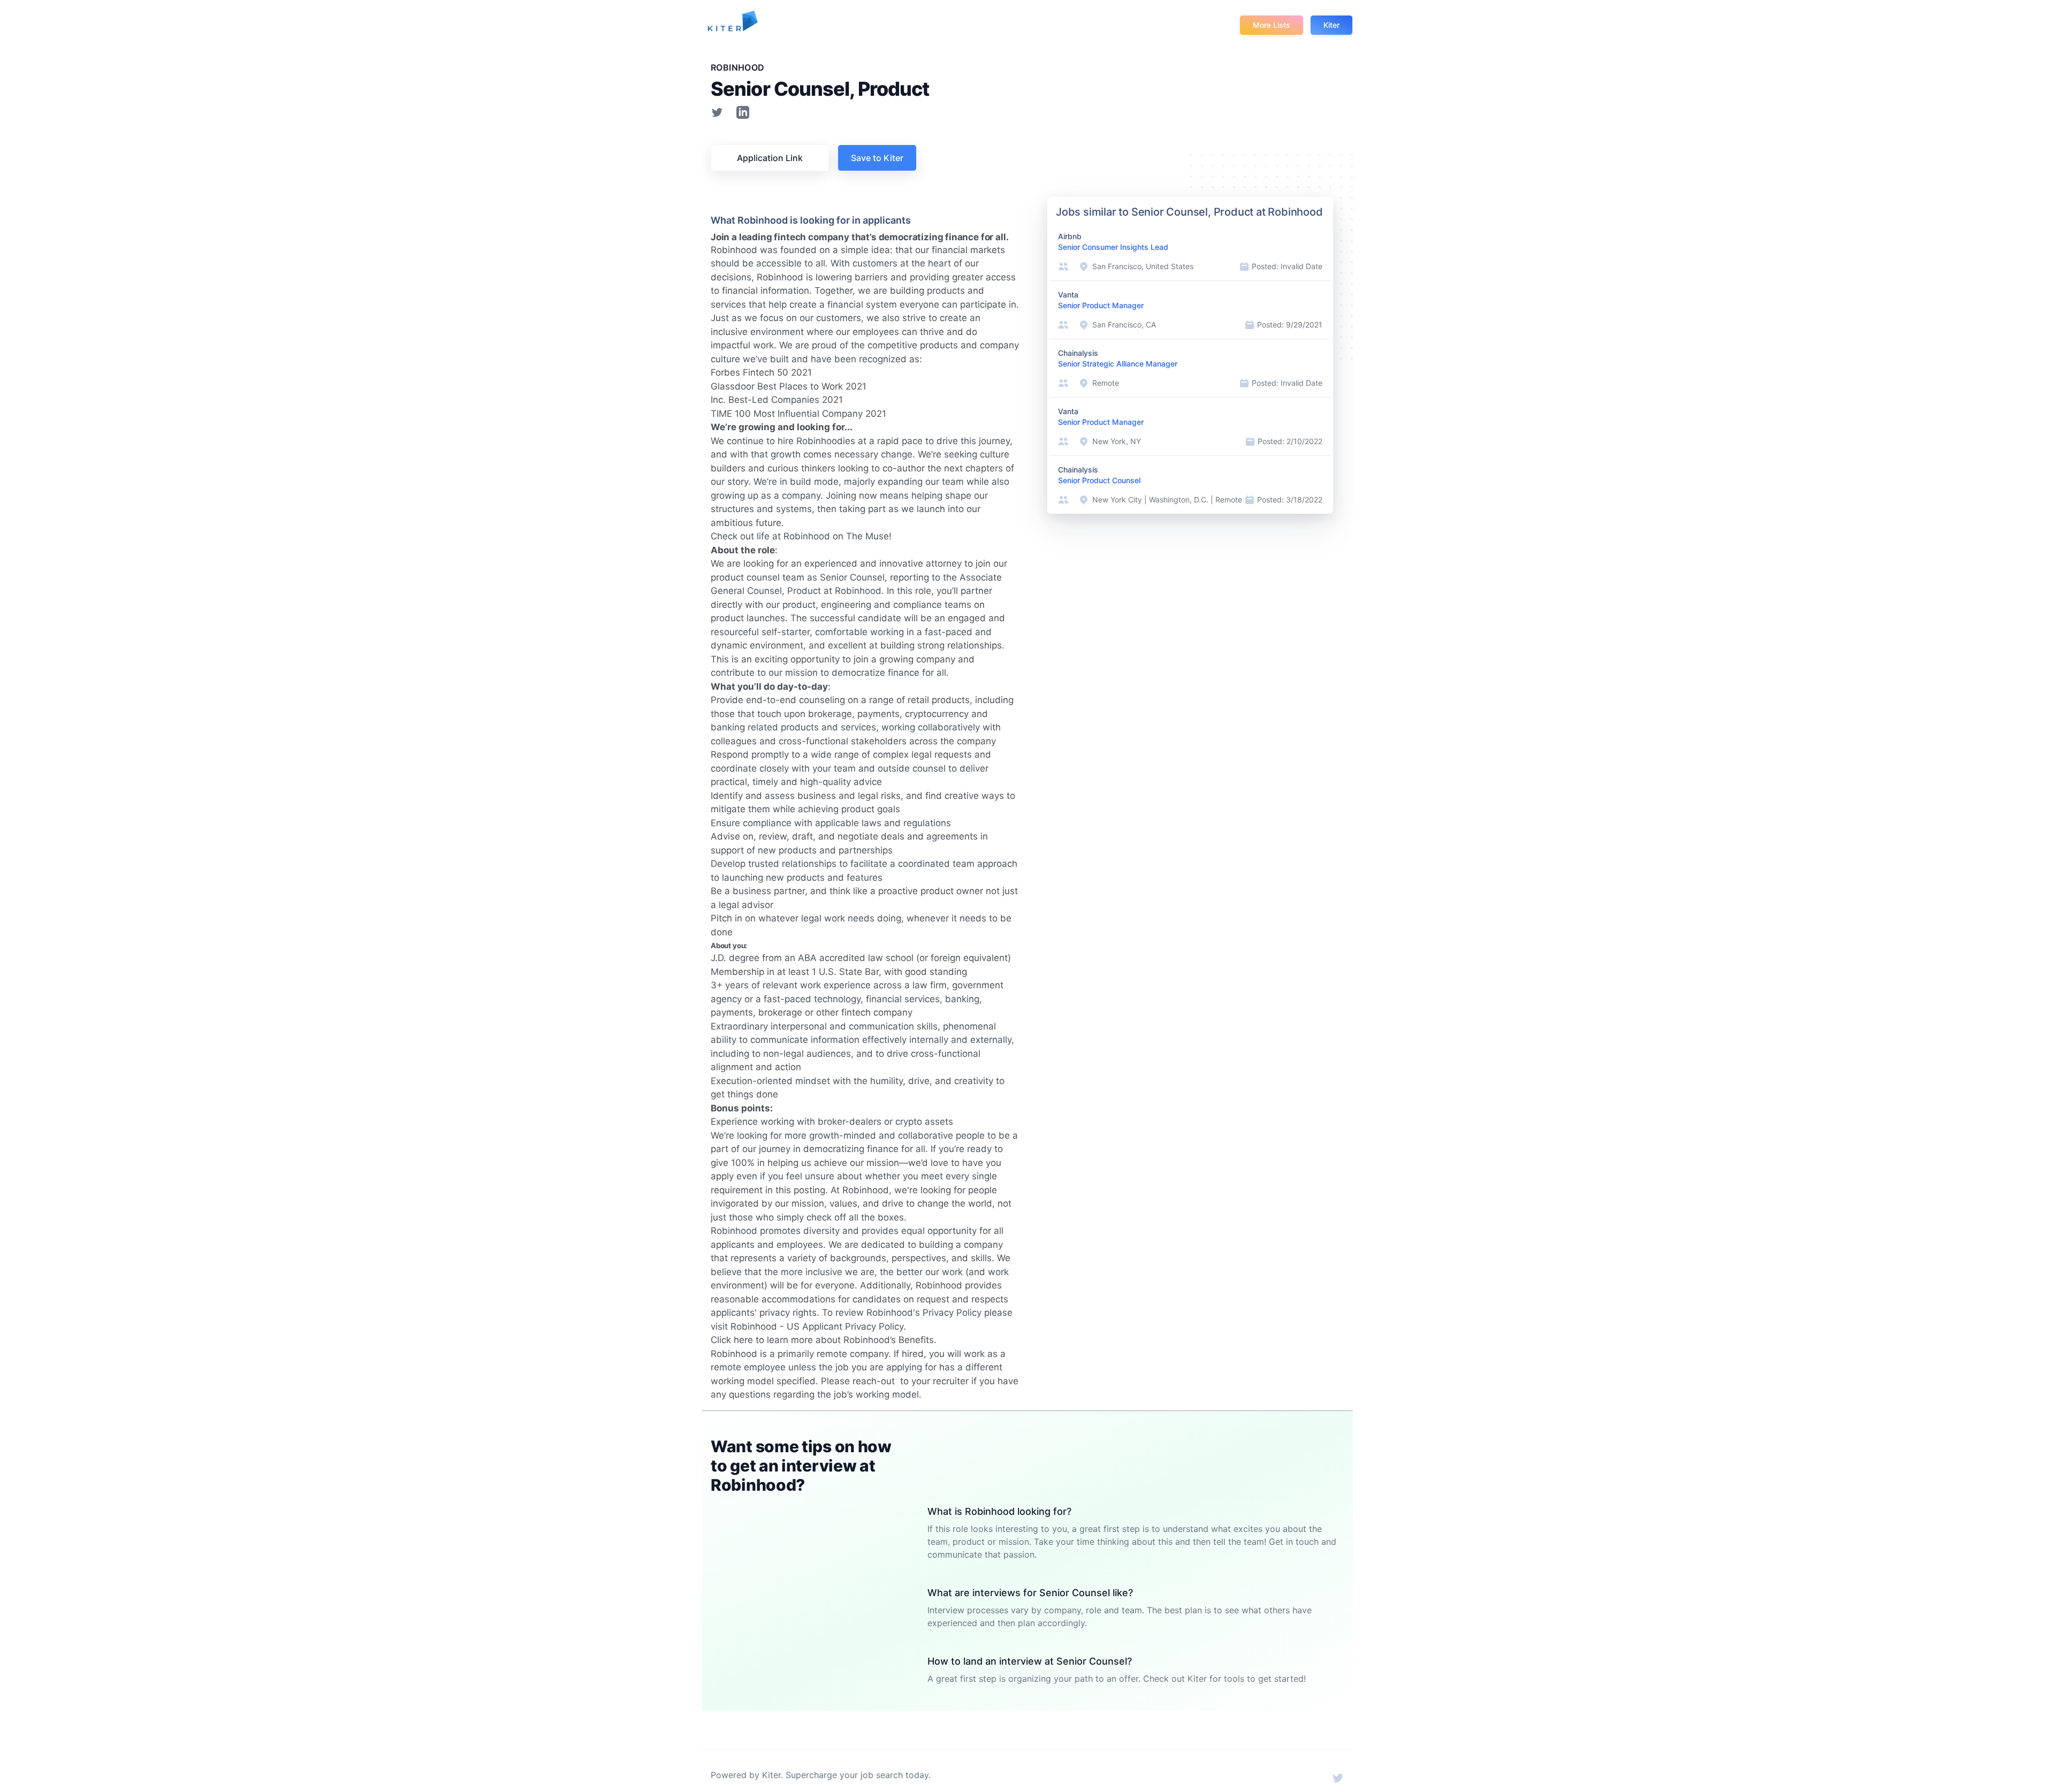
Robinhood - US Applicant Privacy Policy (817, 1326)
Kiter (1331, 25)
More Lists (1272, 25)
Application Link (770, 158)
